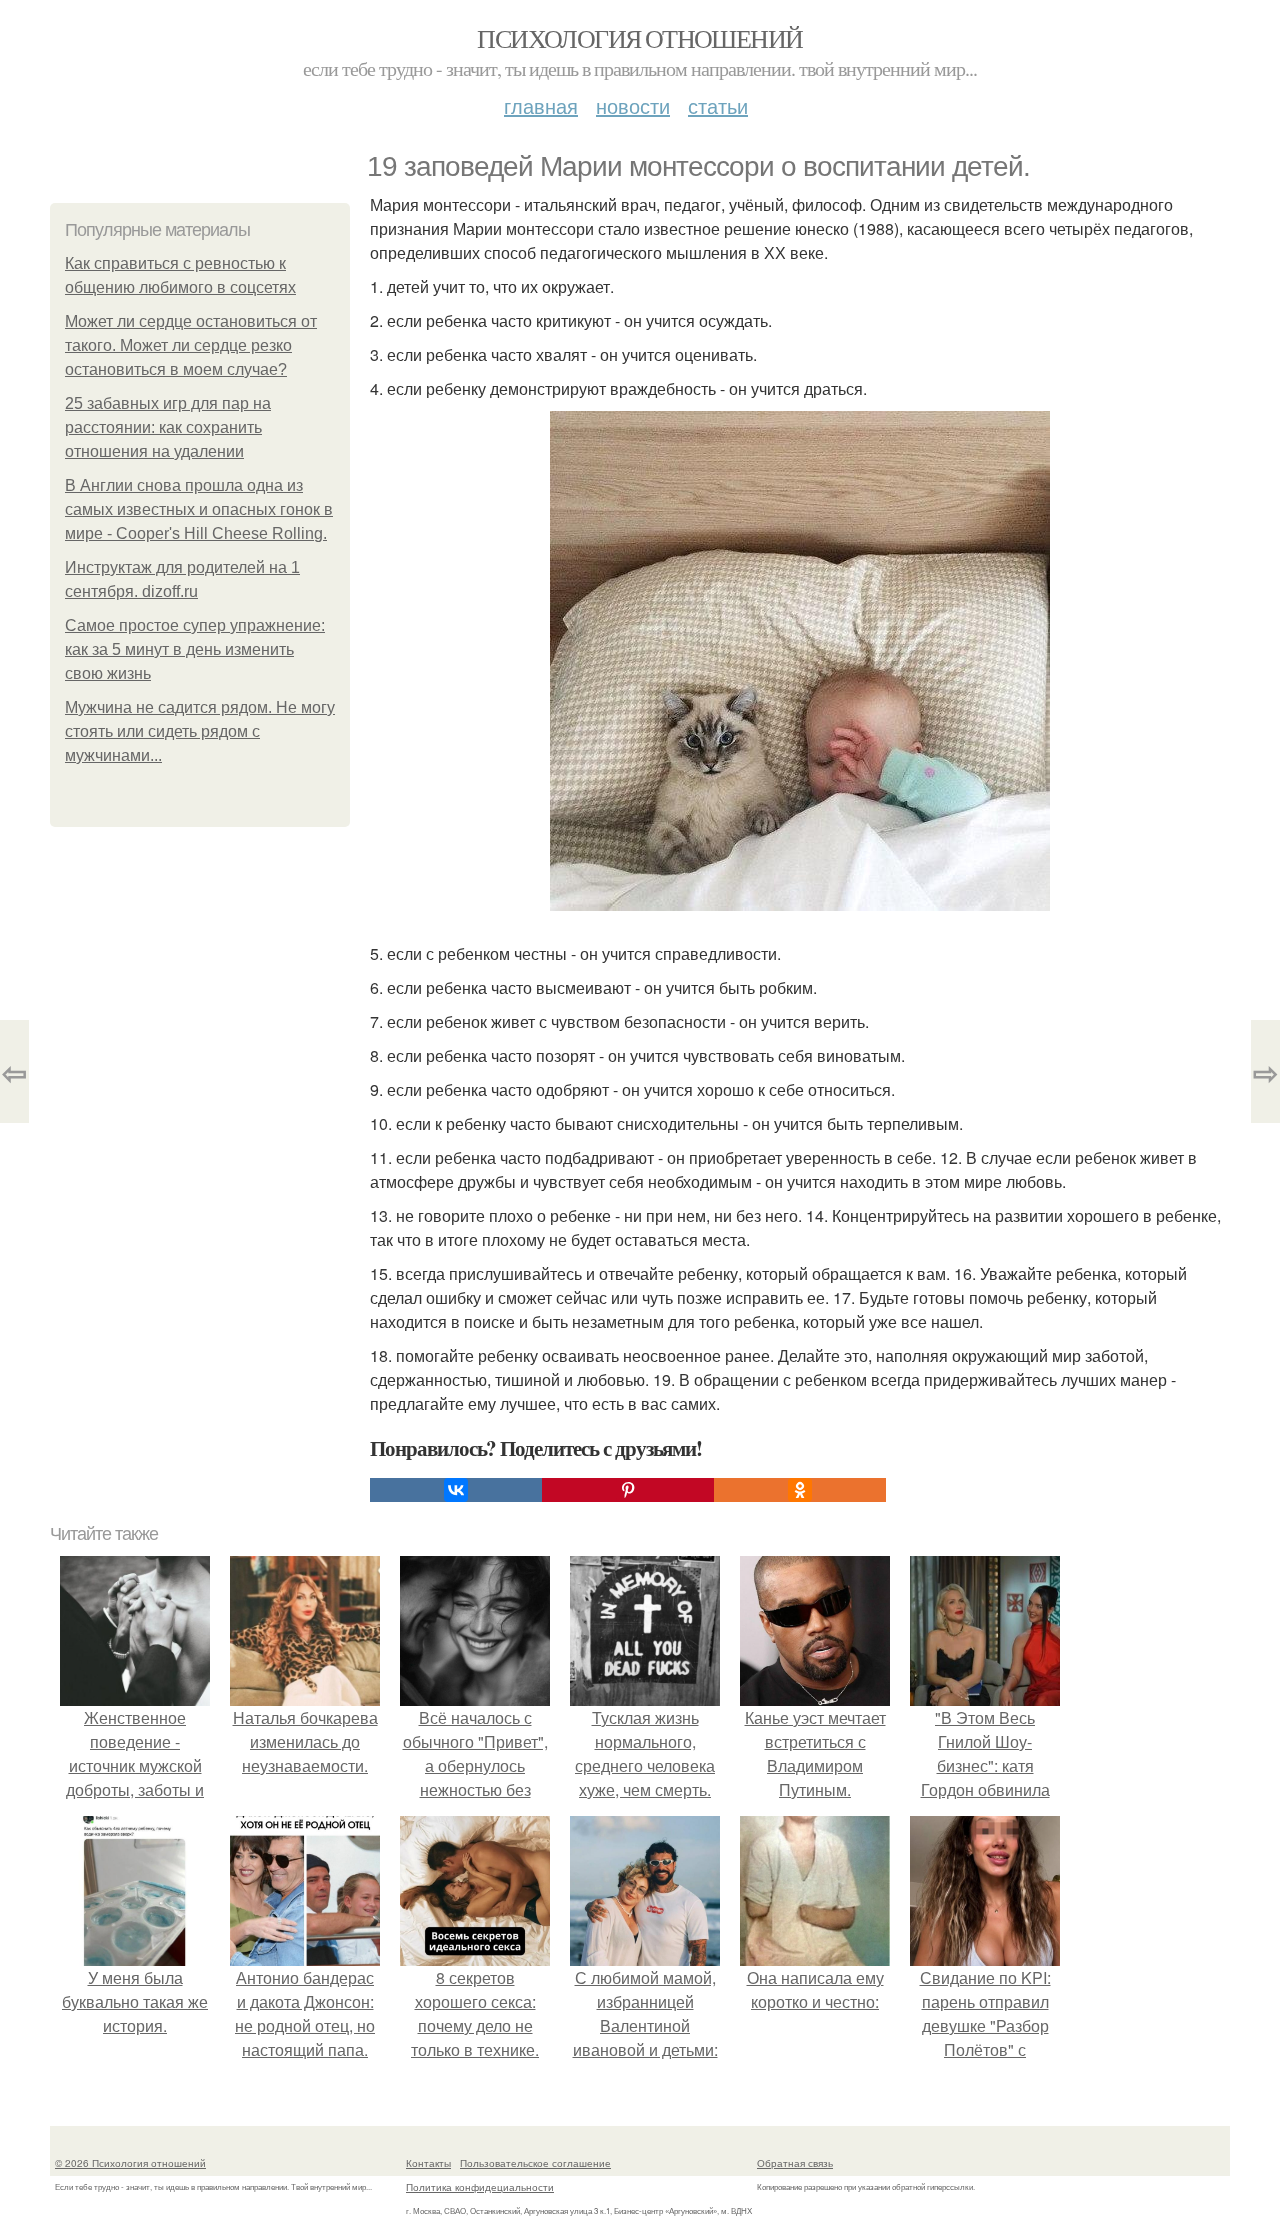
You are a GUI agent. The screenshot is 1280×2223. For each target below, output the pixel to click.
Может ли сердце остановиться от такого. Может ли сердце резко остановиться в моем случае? (191, 345)
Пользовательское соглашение (535, 2163)
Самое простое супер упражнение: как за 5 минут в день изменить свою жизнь (195, 649)
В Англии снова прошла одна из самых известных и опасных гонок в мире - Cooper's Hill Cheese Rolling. (199, 509)
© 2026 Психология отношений (130, 2163)
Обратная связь (795, 2163)
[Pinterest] (628, 1490)
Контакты (428, 2163)
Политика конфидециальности (480, 2187)
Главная (541, 105)
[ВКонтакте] (456, 1490)
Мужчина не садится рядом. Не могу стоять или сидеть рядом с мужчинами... (200, 731)
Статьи (718, 105)
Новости (633, 105)
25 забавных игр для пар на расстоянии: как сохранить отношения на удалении (168, 427)
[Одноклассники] (800, 1490)
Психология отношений (639, 38)
